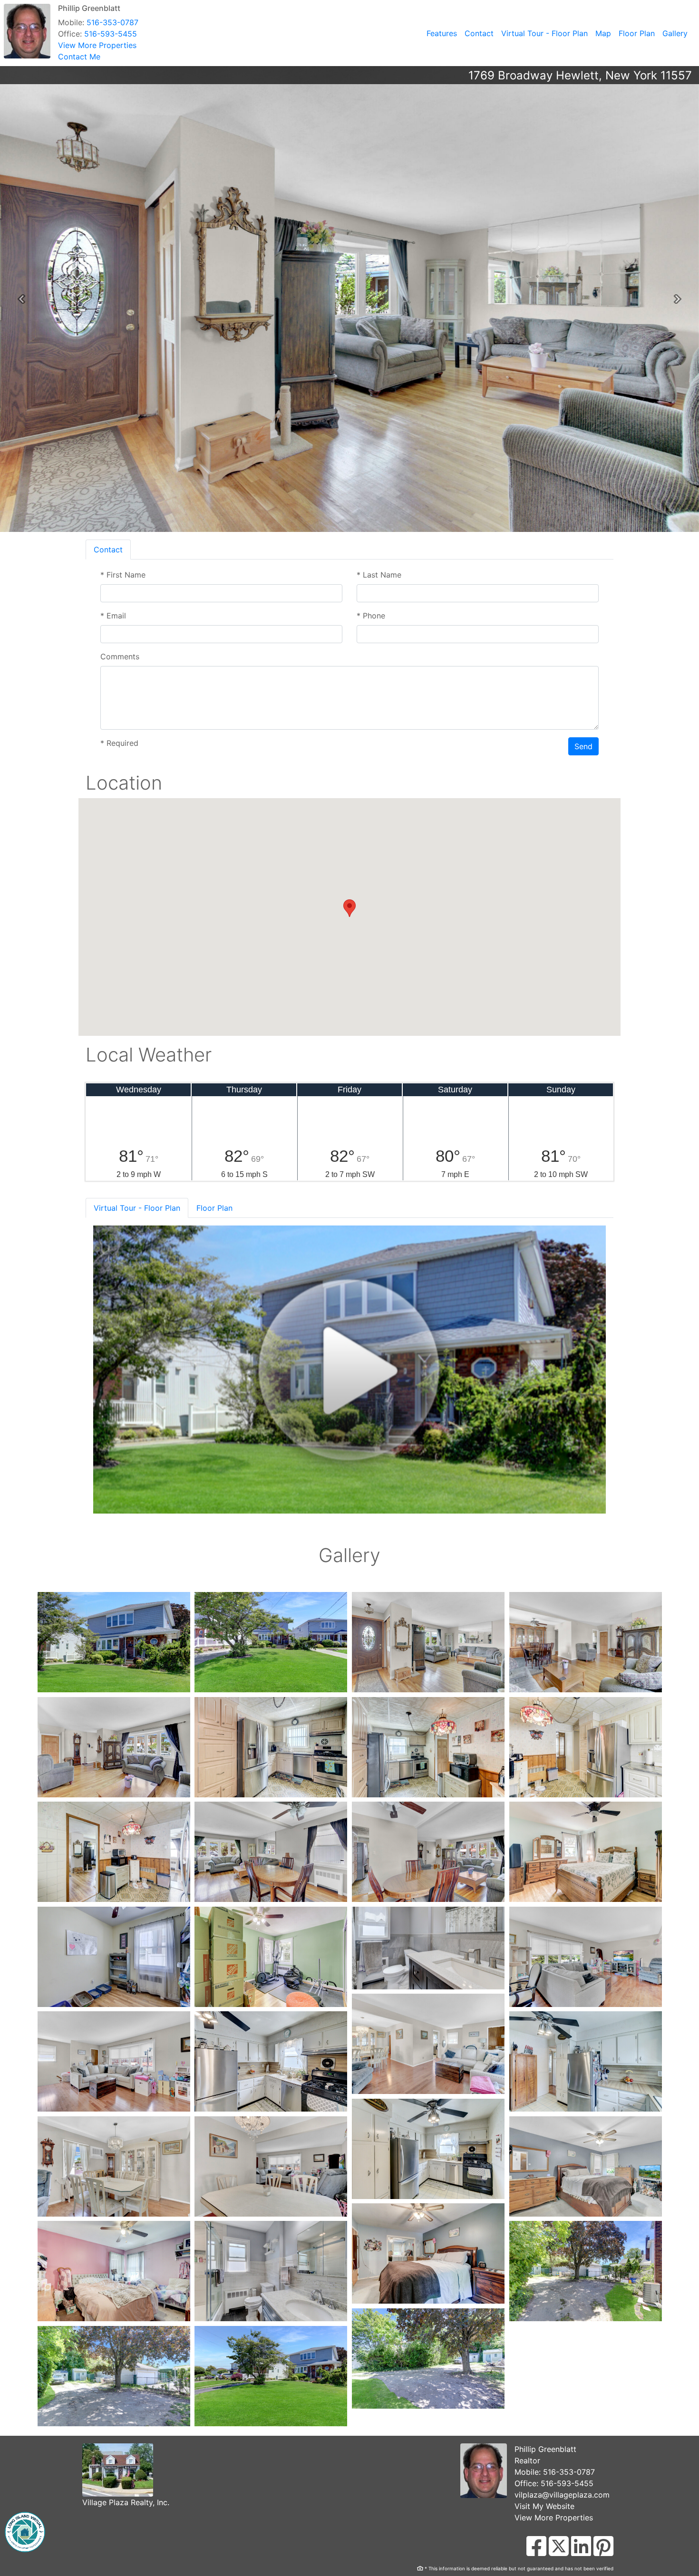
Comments (120, 656)
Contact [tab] (108, 550)
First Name (123, 575)
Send (583, 746)
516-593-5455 (111, 34)
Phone (371, 616)
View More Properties (97, 45)
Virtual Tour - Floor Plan (544, 33)
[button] (21, 299)
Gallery (675, 33)
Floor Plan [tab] (214, 1208)
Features (442, 33)
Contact (479, 33)
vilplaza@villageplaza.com (562, 2495)
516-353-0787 (112, 22)
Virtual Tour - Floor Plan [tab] (137, 1208)
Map (603, 33)
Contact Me (79, 57)
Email (113, 616)
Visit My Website (544, 2506)
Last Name (379, 575)
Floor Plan (637, 33)
